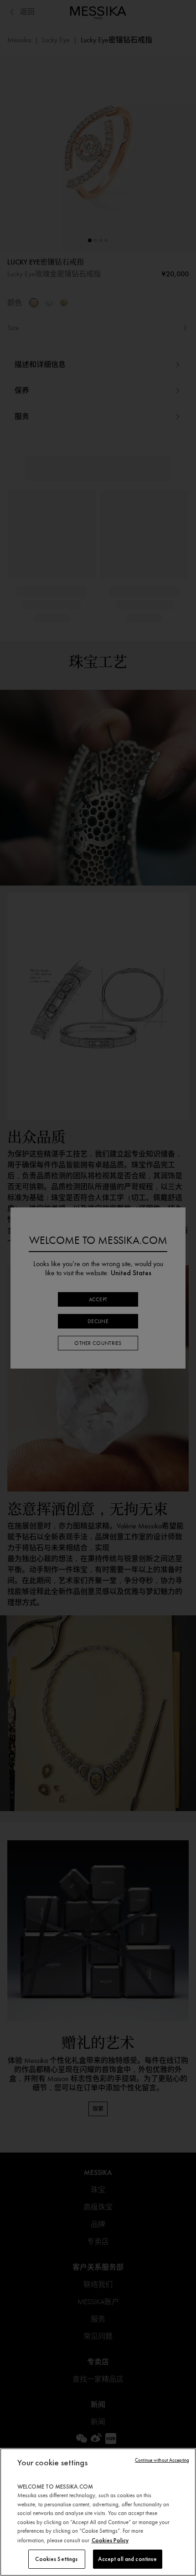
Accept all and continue (128, 2559)
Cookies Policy (110, 2540)
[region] (98, 2512)
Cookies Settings (56, 2559)
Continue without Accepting (162, 2460)
